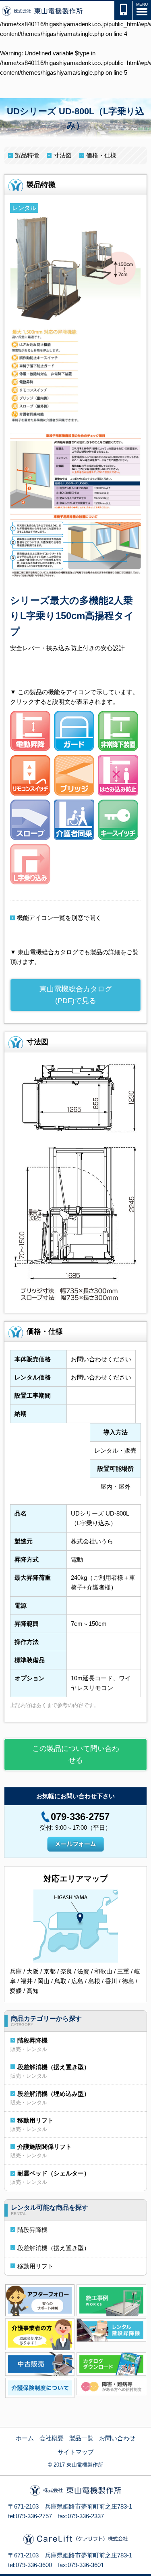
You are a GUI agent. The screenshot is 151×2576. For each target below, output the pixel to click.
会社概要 (52, 2438)
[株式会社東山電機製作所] (42, 11)
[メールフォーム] (75, 1843)
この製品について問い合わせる (76, 1754)
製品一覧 (81, 2438)
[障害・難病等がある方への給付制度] (111, 2386)
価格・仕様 (101, 155)
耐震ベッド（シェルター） (54, 2173)
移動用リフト (35, 2120)
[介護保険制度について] (40, 2387)
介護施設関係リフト (44, 2147)
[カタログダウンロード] (111, 2363)
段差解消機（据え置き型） (54, 2067)
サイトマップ (76, 2452)
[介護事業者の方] (40, 2334)
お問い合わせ (117, 2438)
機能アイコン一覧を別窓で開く (59, 918)
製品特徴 (27, 155)
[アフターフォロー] (40, 2300)
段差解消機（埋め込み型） (54, 2094)
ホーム (25, 2438)
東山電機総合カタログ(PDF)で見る (76, 995)
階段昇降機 (32, 2040)
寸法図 (63, 155)
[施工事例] (111, 2300)
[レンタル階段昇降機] (111, 2329)
